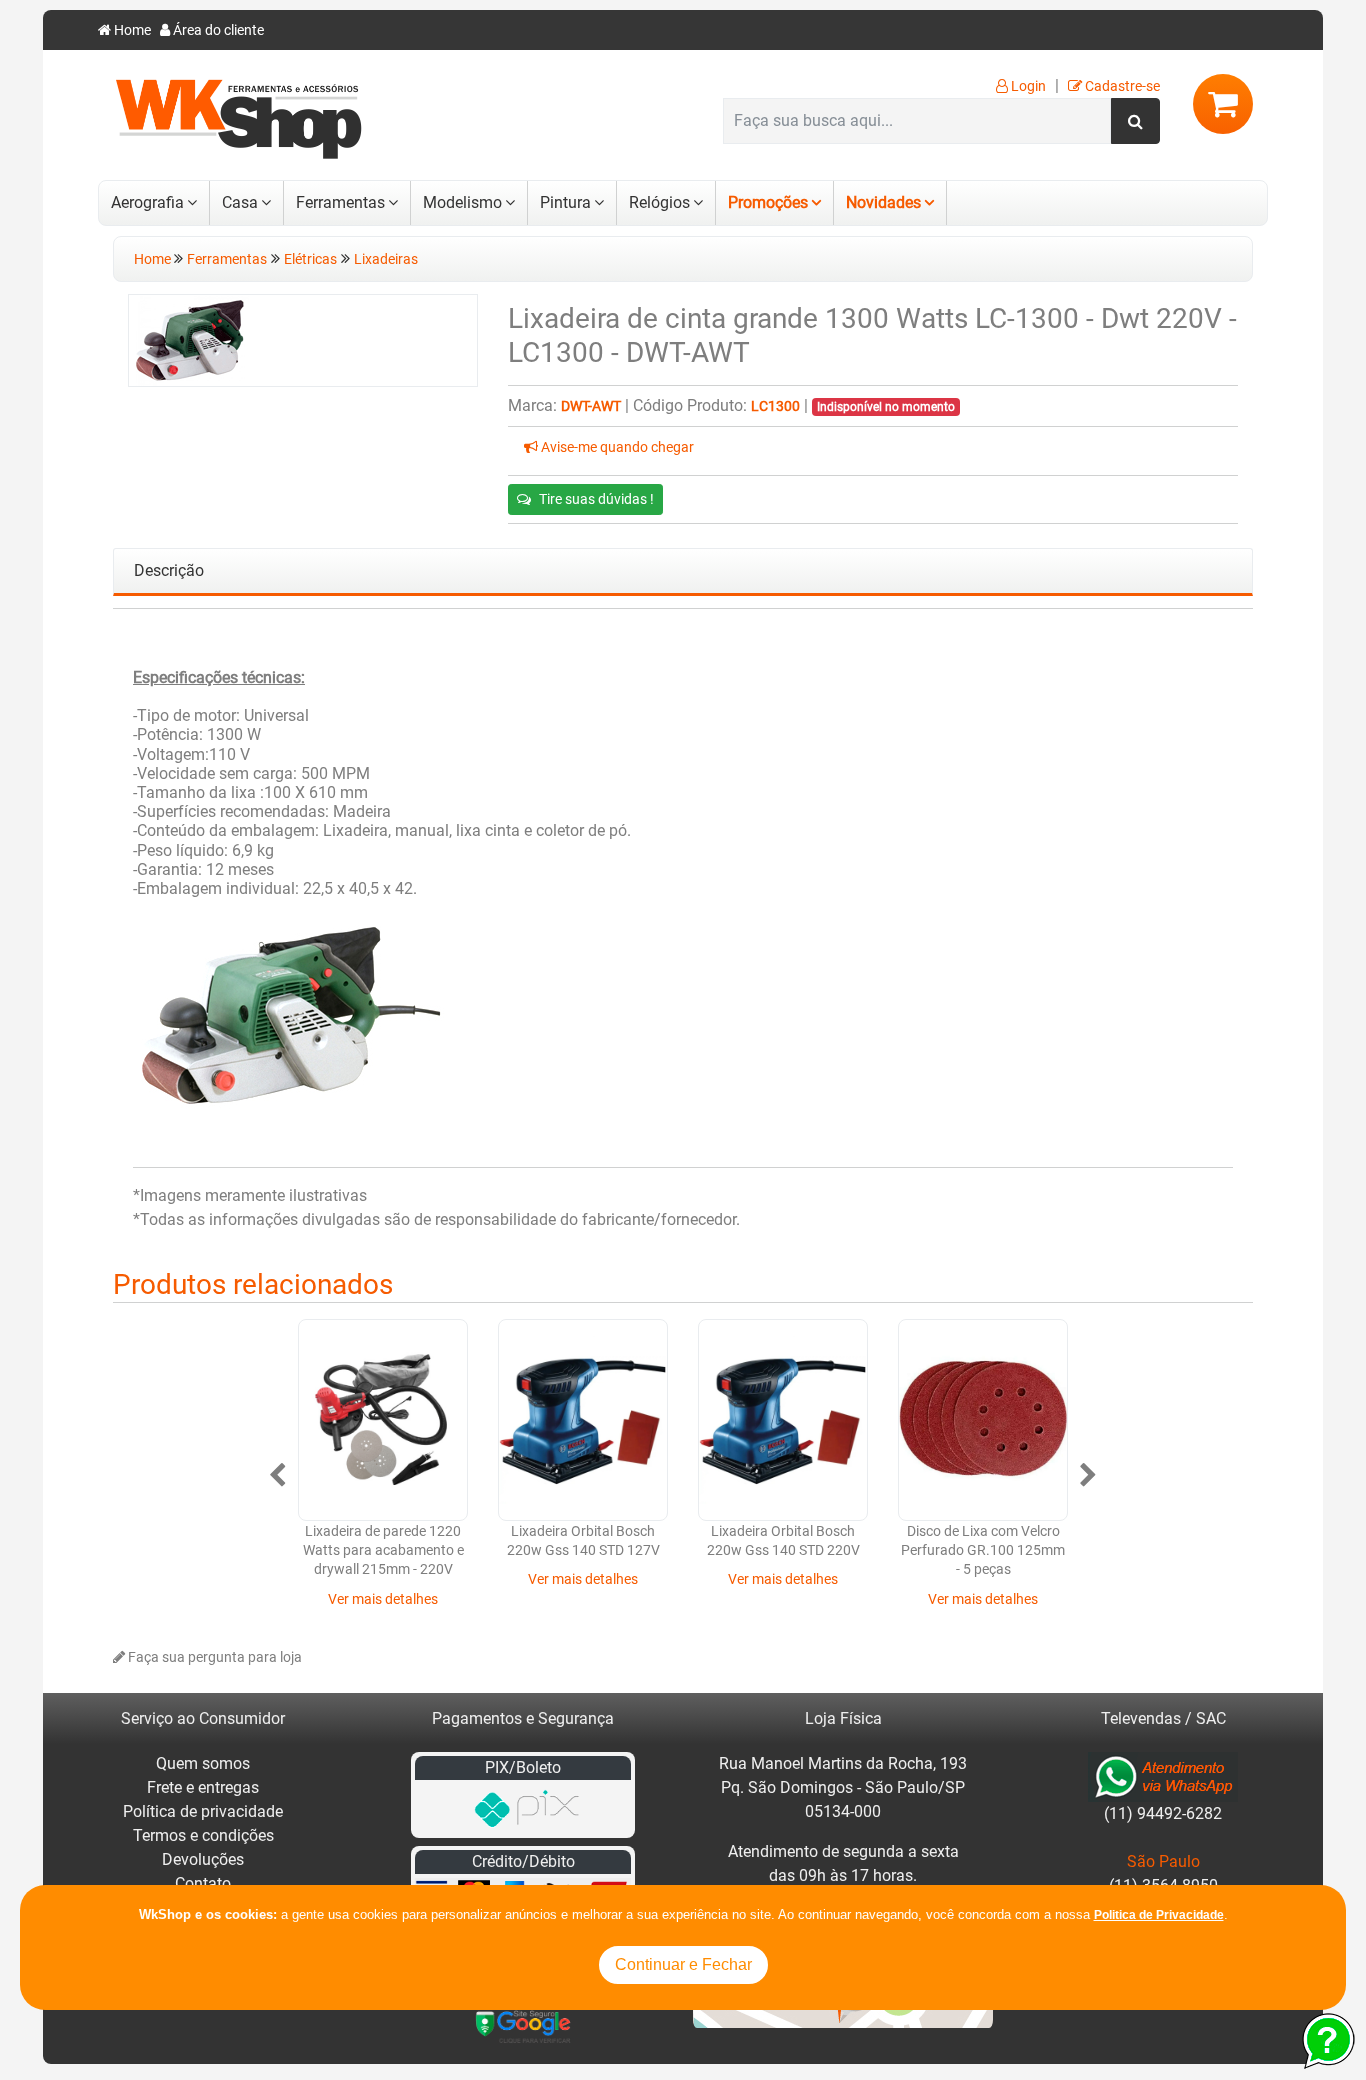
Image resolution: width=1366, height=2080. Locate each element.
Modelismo (462, 202)
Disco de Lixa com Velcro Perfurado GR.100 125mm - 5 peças (983, 1551)
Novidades (883, 202)
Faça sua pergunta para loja (213, 1657)
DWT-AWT (591, 406)
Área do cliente (217, 30)
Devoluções (203, 1859)
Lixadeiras (386, 259)
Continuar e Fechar (683, 1964)
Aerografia (147, 202)
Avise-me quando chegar (616, 447)
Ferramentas (340, 202)
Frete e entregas (203, 1787)
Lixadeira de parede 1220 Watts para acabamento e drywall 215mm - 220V (383, 1551)
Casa (240, 202)
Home (131, 30)
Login (1027, 86)
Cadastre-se (1121, 86)
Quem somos (203, 1763)
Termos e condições (203, 1835)
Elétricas (310, 259)
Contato (203, 1883)
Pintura (565, 202)
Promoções (768, 202)
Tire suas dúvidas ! (596, 499)
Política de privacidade (203, 1811)
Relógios (659, 202)
